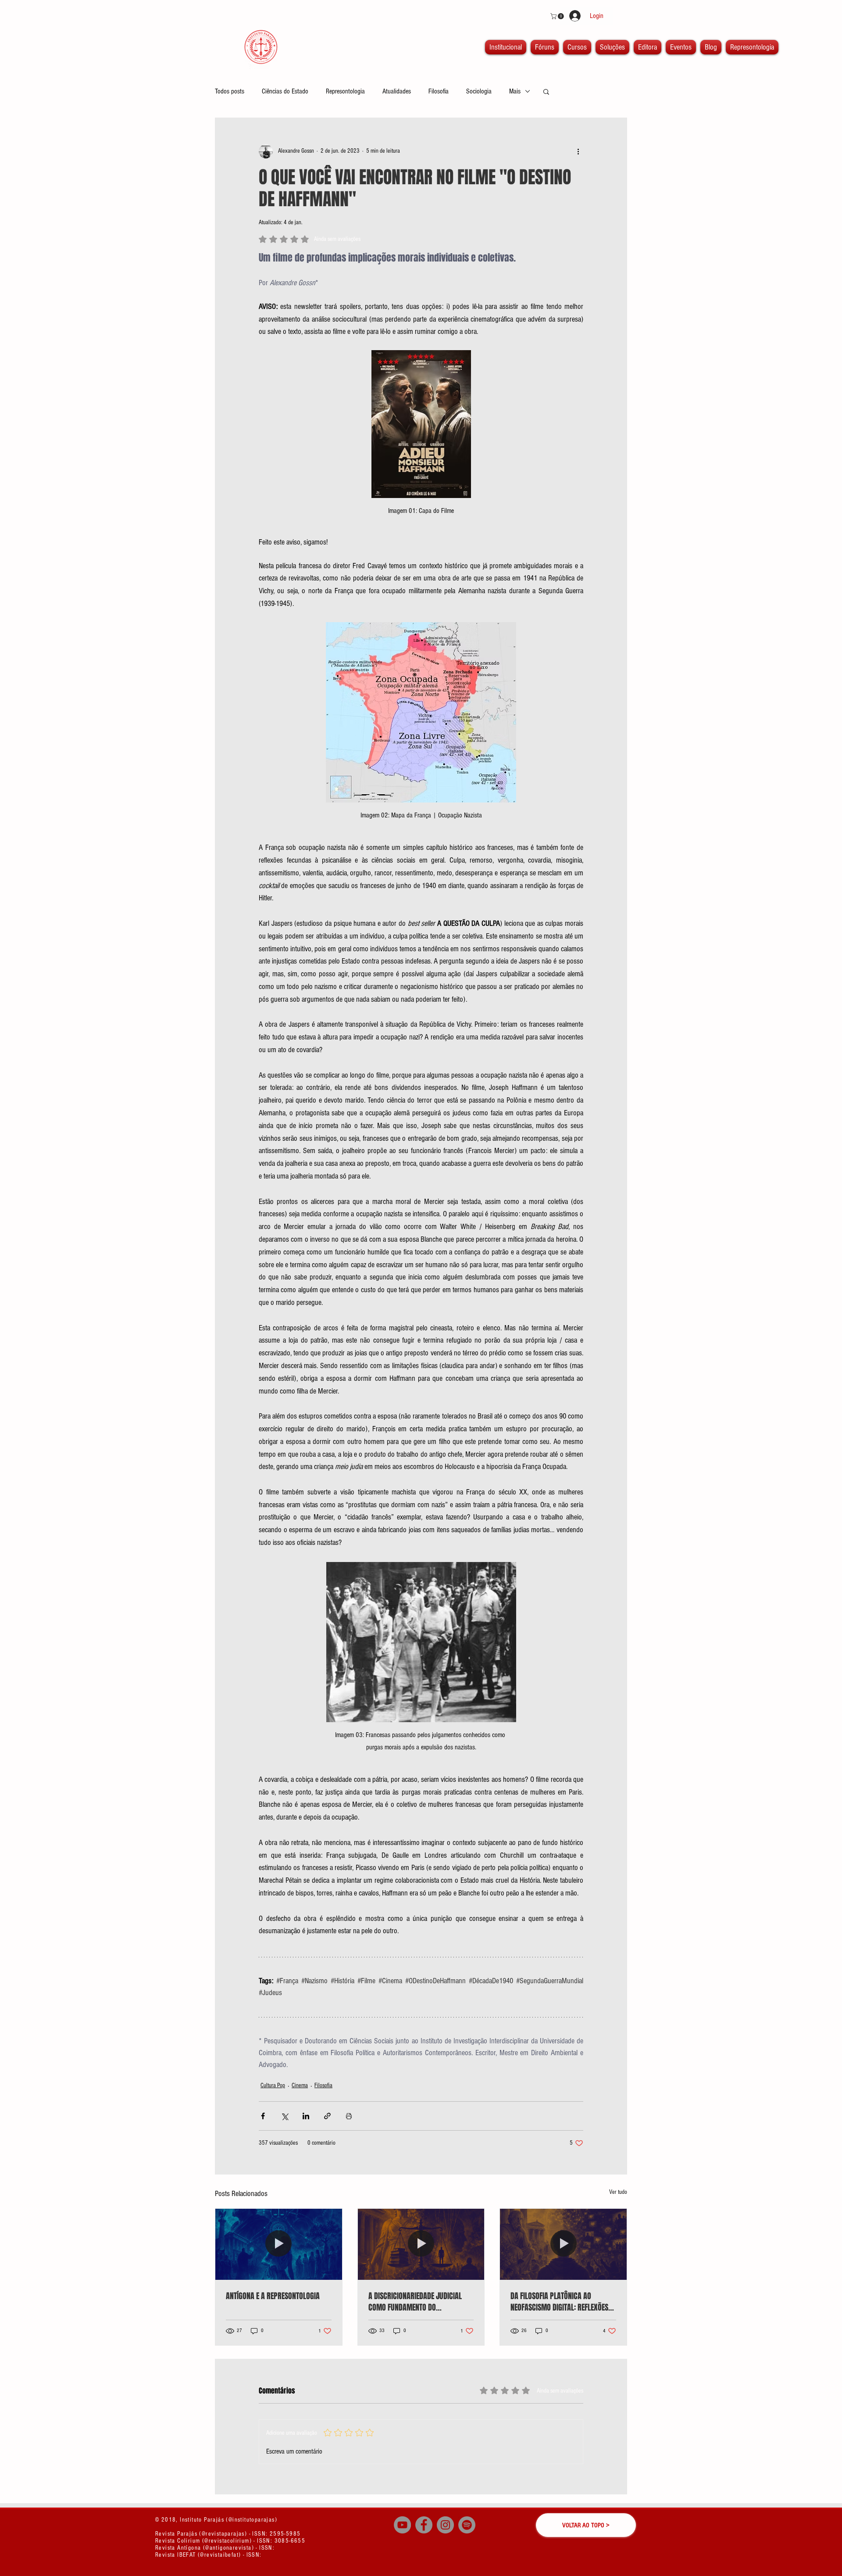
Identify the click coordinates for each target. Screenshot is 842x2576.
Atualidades (397, 91)
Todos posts (230, 91)
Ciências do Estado (285, 91)
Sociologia (479, 91)
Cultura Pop (273, 2085)
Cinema (300, 2085)
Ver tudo (618, 2192)
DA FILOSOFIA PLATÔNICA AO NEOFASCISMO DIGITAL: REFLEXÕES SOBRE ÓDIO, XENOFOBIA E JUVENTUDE (559, 2302)
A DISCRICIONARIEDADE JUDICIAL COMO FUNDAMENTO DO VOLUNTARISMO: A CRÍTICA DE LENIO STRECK (419, 2302)
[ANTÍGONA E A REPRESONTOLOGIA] (279, 2244)
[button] (558, 16)
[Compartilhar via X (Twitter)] (284, 2116)
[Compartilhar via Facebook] (263, 2116)
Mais (515, 91)
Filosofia (439, 91)
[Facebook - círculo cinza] (424, 2525)
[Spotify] (467, 2525)
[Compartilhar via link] (327, 2116)
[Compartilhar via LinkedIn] (306, 2116)
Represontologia (345, 91)
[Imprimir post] (349, 2116)
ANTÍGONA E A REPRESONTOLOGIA (273, 2296)
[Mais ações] (578, 151)
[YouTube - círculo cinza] (402, 2525)
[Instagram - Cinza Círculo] (445, 2525)
